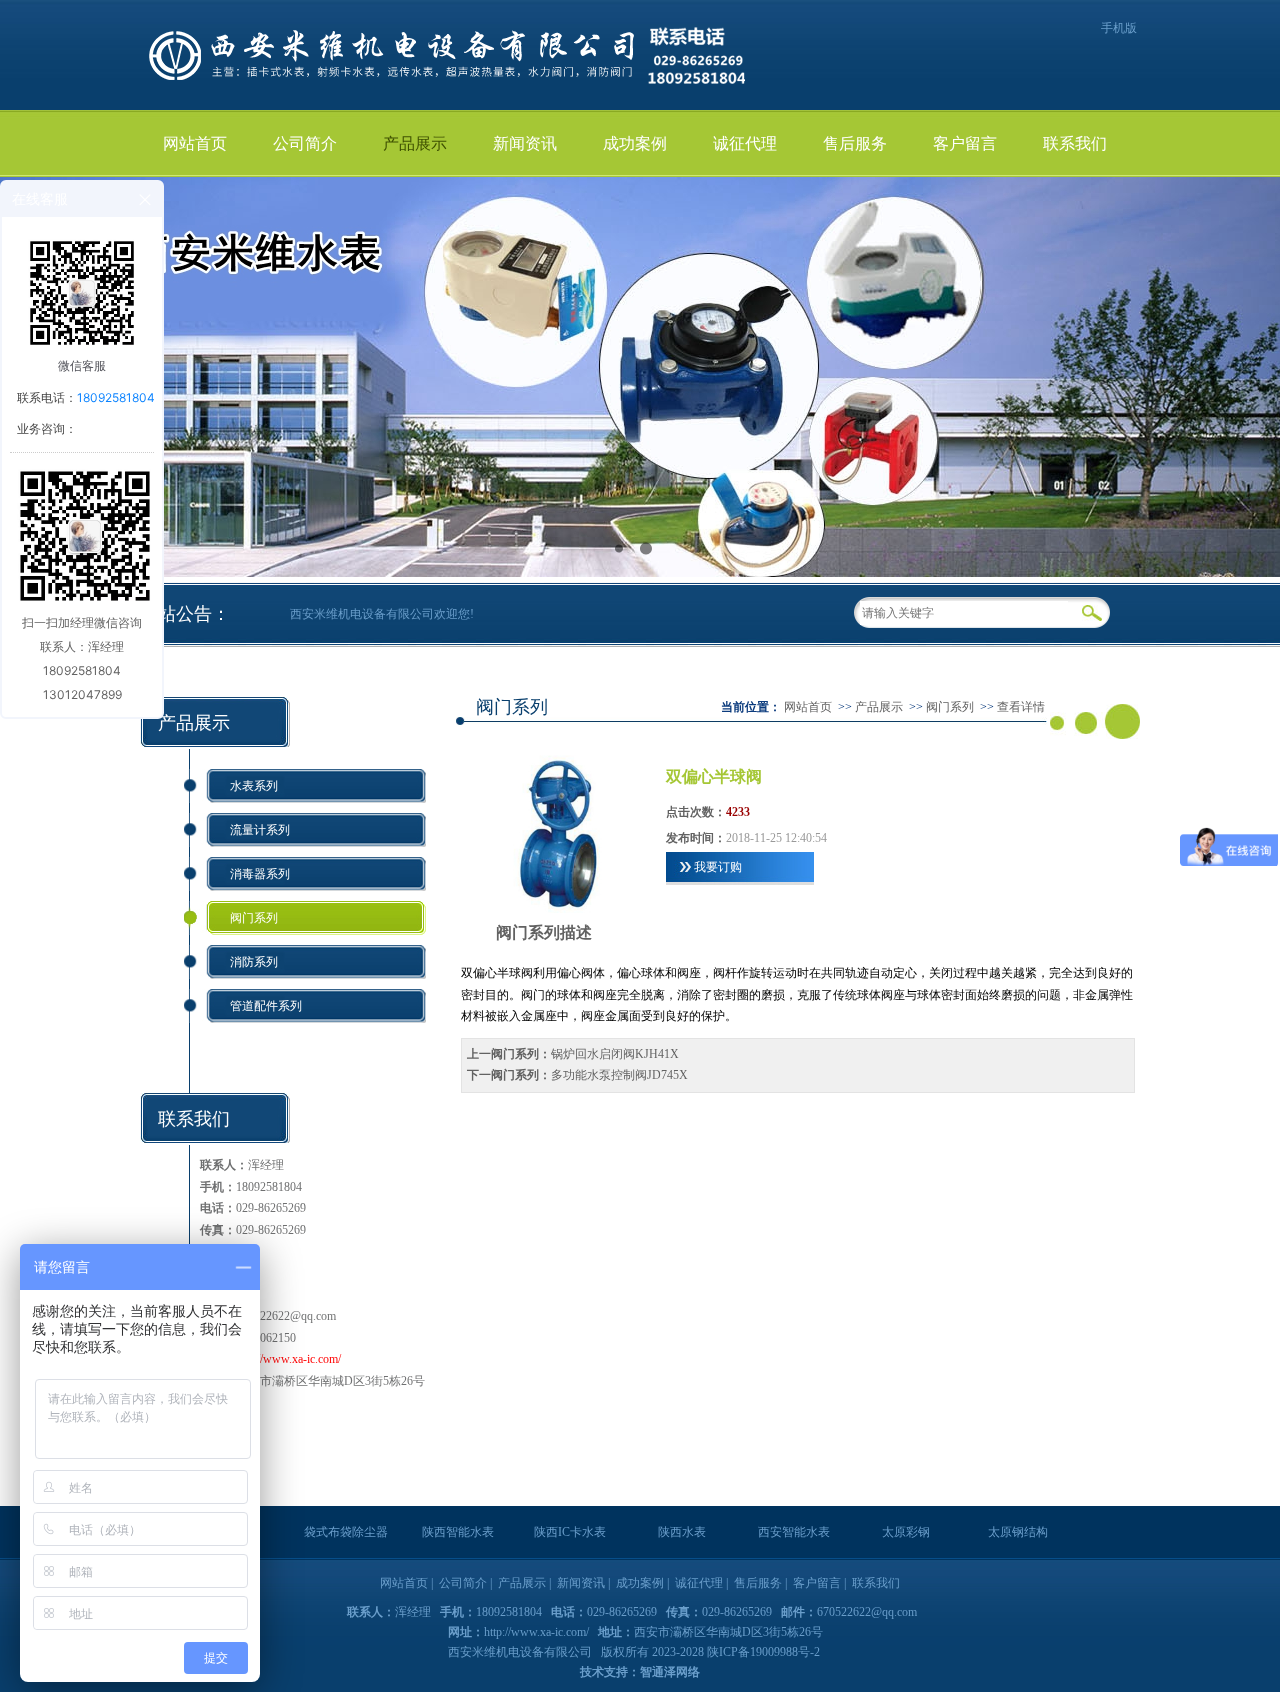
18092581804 (116, 397)
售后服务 (855, 143)
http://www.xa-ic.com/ (288, 1359)
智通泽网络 (670, 1672)
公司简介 (305, 143)
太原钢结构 (1018, 1532)
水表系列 (254, 786)
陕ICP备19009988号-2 (763, 1652)
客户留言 (965, 143)
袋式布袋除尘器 (346, 1532)
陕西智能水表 (458, 1532)
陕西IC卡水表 (570, 1532)
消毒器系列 (260, 874)
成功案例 (635, 143)
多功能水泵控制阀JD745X (619, 1075)
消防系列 (254, 962)
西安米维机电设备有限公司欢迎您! (382, 614)
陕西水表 (682, 1532)
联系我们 (1075, 143)
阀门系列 (254, 918)
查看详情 (1021, 707)
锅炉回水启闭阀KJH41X (615, 1054)
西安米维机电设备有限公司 (521, 1652)
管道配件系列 (266, 1006)
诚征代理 (745, 143)
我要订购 (718, 867)
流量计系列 (260, 830)
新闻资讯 (525, 143)
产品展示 (415, 143)
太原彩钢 (906, 1532)
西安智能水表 (794, 1532)
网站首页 (195, 143)
